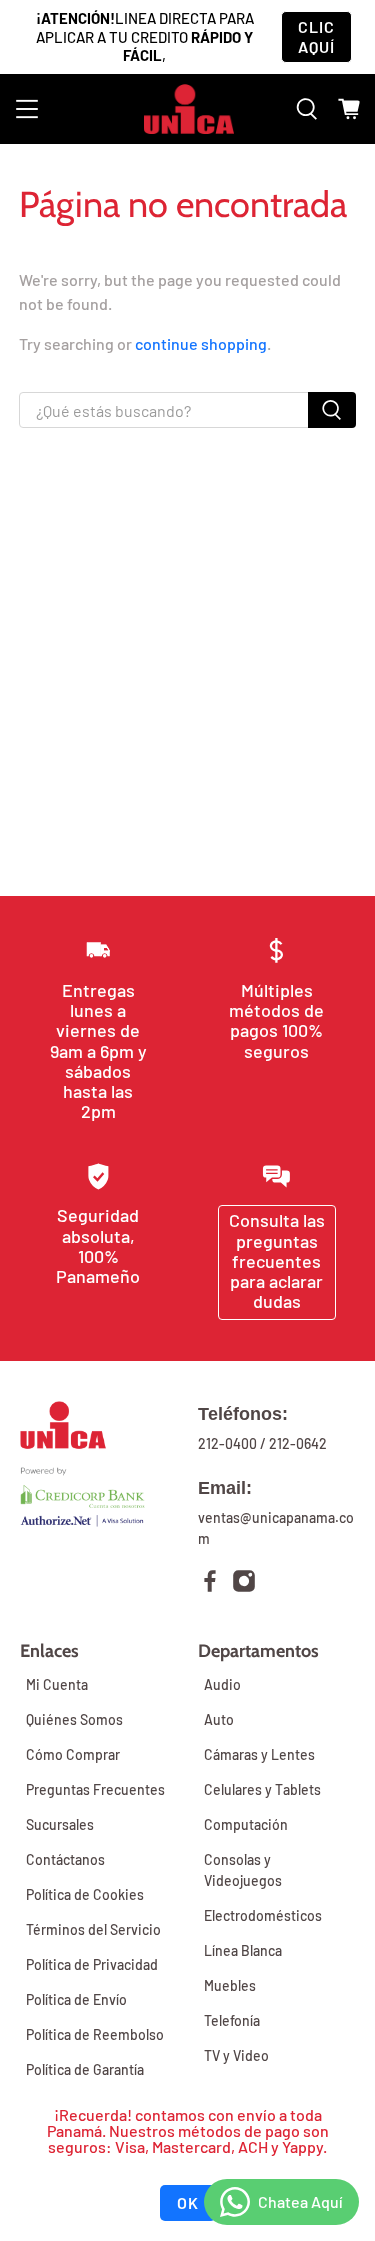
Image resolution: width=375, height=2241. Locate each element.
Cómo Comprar (73, 1754)
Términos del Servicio (93, 1929)
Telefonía (232, 2020)
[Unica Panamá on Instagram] (244, 1583)
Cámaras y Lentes (259, 1754)
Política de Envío (76, 1999)
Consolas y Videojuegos (243, 1870)
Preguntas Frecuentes (95, 1789)
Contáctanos (65, 1859)
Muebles (230, 1985)
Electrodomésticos (263, 1915)
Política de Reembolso (95, 2034)
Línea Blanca (243, 1950)
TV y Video (236, 2055)
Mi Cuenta (57, 1684)
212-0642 (298, 1443)
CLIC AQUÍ (316, 36)
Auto (219, 1719)
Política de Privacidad (92, 1964)
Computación (246, 1824)
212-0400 (227, 1443)
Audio (222, 1684)
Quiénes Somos (74, 1719)
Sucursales (60, 1824)
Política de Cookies (85, 1894)
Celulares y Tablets (262, 1789)
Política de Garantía (85, 2069)
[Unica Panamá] (188, 109)
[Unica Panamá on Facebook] (210, 1583)
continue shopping (201, 343)
